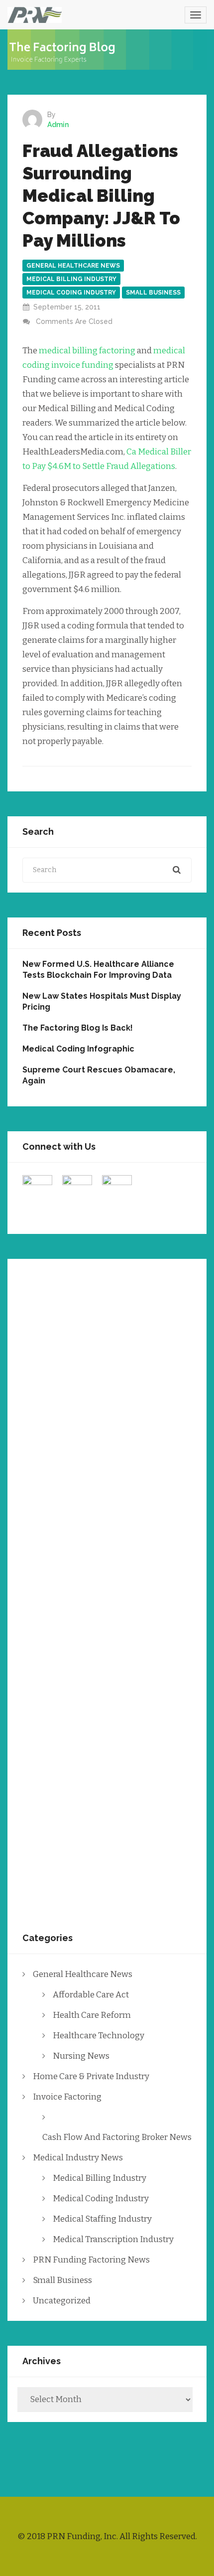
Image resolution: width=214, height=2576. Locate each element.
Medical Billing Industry (71, 279)
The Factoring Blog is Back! (78, 1028)
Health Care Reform (92, 2015)
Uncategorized (62, 2301)
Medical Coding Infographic (78, 1049)
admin (58, 125)
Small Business (153, 293)
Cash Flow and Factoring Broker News (117, 2137)
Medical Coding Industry (71, 293)
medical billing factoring (87, 351)
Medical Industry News (78, 2158)
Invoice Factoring (67, 2097)
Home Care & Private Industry (91, 2076)
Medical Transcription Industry (113, 2239)
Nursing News (81, 2056)
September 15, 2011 (67, 307)
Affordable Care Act (91, 1995)
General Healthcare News (73, 266)
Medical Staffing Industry (102, 2219)
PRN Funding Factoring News (91, 2260)
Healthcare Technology (99, 2036)
